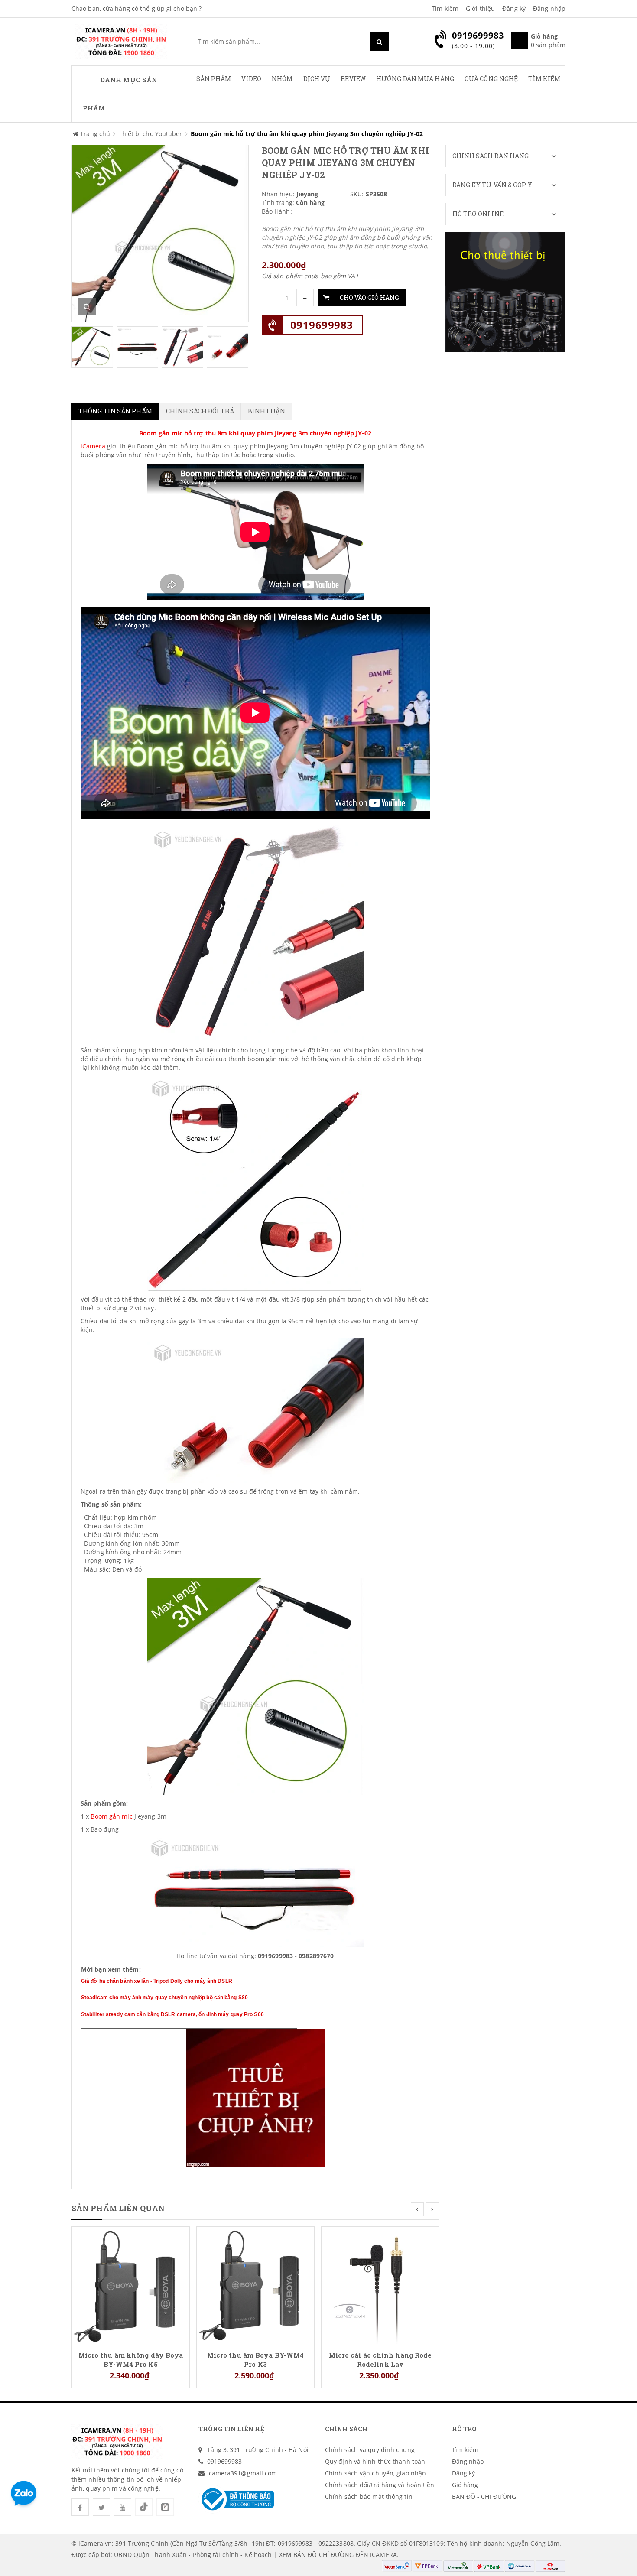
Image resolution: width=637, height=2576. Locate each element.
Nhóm (282, 79)
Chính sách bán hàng (491, 156)
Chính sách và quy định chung (370, 2450)
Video (251, 79)
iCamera (93, 446)
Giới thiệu (480, 8)
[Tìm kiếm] (379, 41)
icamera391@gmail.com (242, 2473)
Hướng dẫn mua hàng (415, 79)
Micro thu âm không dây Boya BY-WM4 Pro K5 (131, 2359)
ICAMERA (383, 2555)
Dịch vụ (317, 79)
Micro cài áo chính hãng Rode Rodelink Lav (380, 2359)
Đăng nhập (549, 8)
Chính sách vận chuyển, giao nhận (375, 2473)
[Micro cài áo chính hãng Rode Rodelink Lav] (380, 2285)
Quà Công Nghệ (491, 79)
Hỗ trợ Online (478, 214)
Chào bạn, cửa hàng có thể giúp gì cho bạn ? (136, 8)
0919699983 (322, 325)
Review (353, 79)
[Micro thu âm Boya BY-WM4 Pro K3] (255, 2285)
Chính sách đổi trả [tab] (200, 411)
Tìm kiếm (445, 8)
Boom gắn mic (111, 1816)
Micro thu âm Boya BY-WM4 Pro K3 (255, 2359)
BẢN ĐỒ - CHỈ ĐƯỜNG (484, 2496)
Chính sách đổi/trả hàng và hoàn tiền (380, 2485)
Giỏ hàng (465, 2485)
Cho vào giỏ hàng (369, 297)
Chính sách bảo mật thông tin (369, 2496)
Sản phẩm (214, 79)
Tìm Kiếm (544, 79)
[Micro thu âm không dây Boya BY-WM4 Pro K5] (131, 2285)
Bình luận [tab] (267, 411)
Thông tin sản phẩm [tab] (115, 411)
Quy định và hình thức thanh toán (375, 2461)
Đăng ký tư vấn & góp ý (492, 185)
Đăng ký (514, 8)
